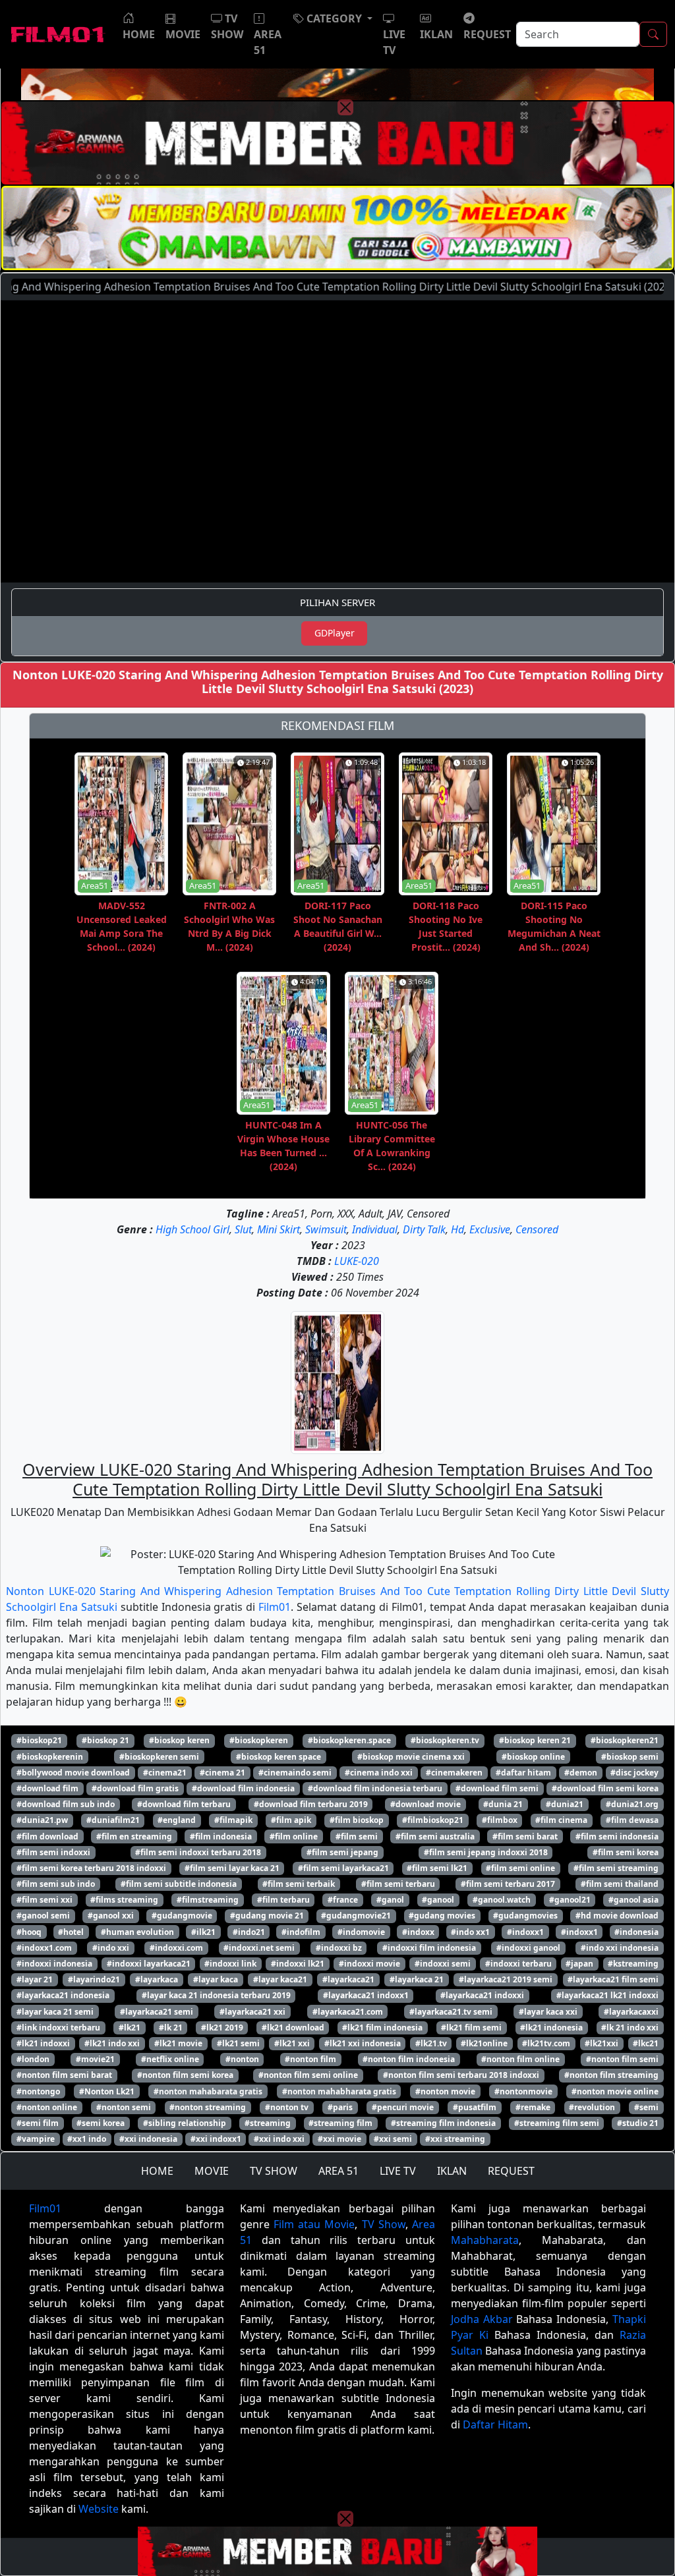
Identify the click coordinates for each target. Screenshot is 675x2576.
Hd (457, 1229)
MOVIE (212, 2171)
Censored (537, 1229)
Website (99, 2509)
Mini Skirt (279, 1229)
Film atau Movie (314, 2224)
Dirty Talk (424, 1229)
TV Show (384, 2224)
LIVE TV (398, 2171)
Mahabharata (485, 2240)
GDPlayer (335, 633)
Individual (375, 1229)
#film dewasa (632, 1820)
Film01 (275, 1607)
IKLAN (452, 2171)
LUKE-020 (357, 1261)
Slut (243, 1229)
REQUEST (511, 2171)
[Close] (345, 107)
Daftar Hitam (495, 2424)
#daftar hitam (523, 1773)
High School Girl (192, 1229)
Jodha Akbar (482, 2319)
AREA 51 (338, 2171)
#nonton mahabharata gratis (339, 2091)
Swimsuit (326, 1229)
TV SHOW (274, 2171)
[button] (333, 18)
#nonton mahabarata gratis (208, 2091)
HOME (157, 2171)
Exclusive (490, 1229)
